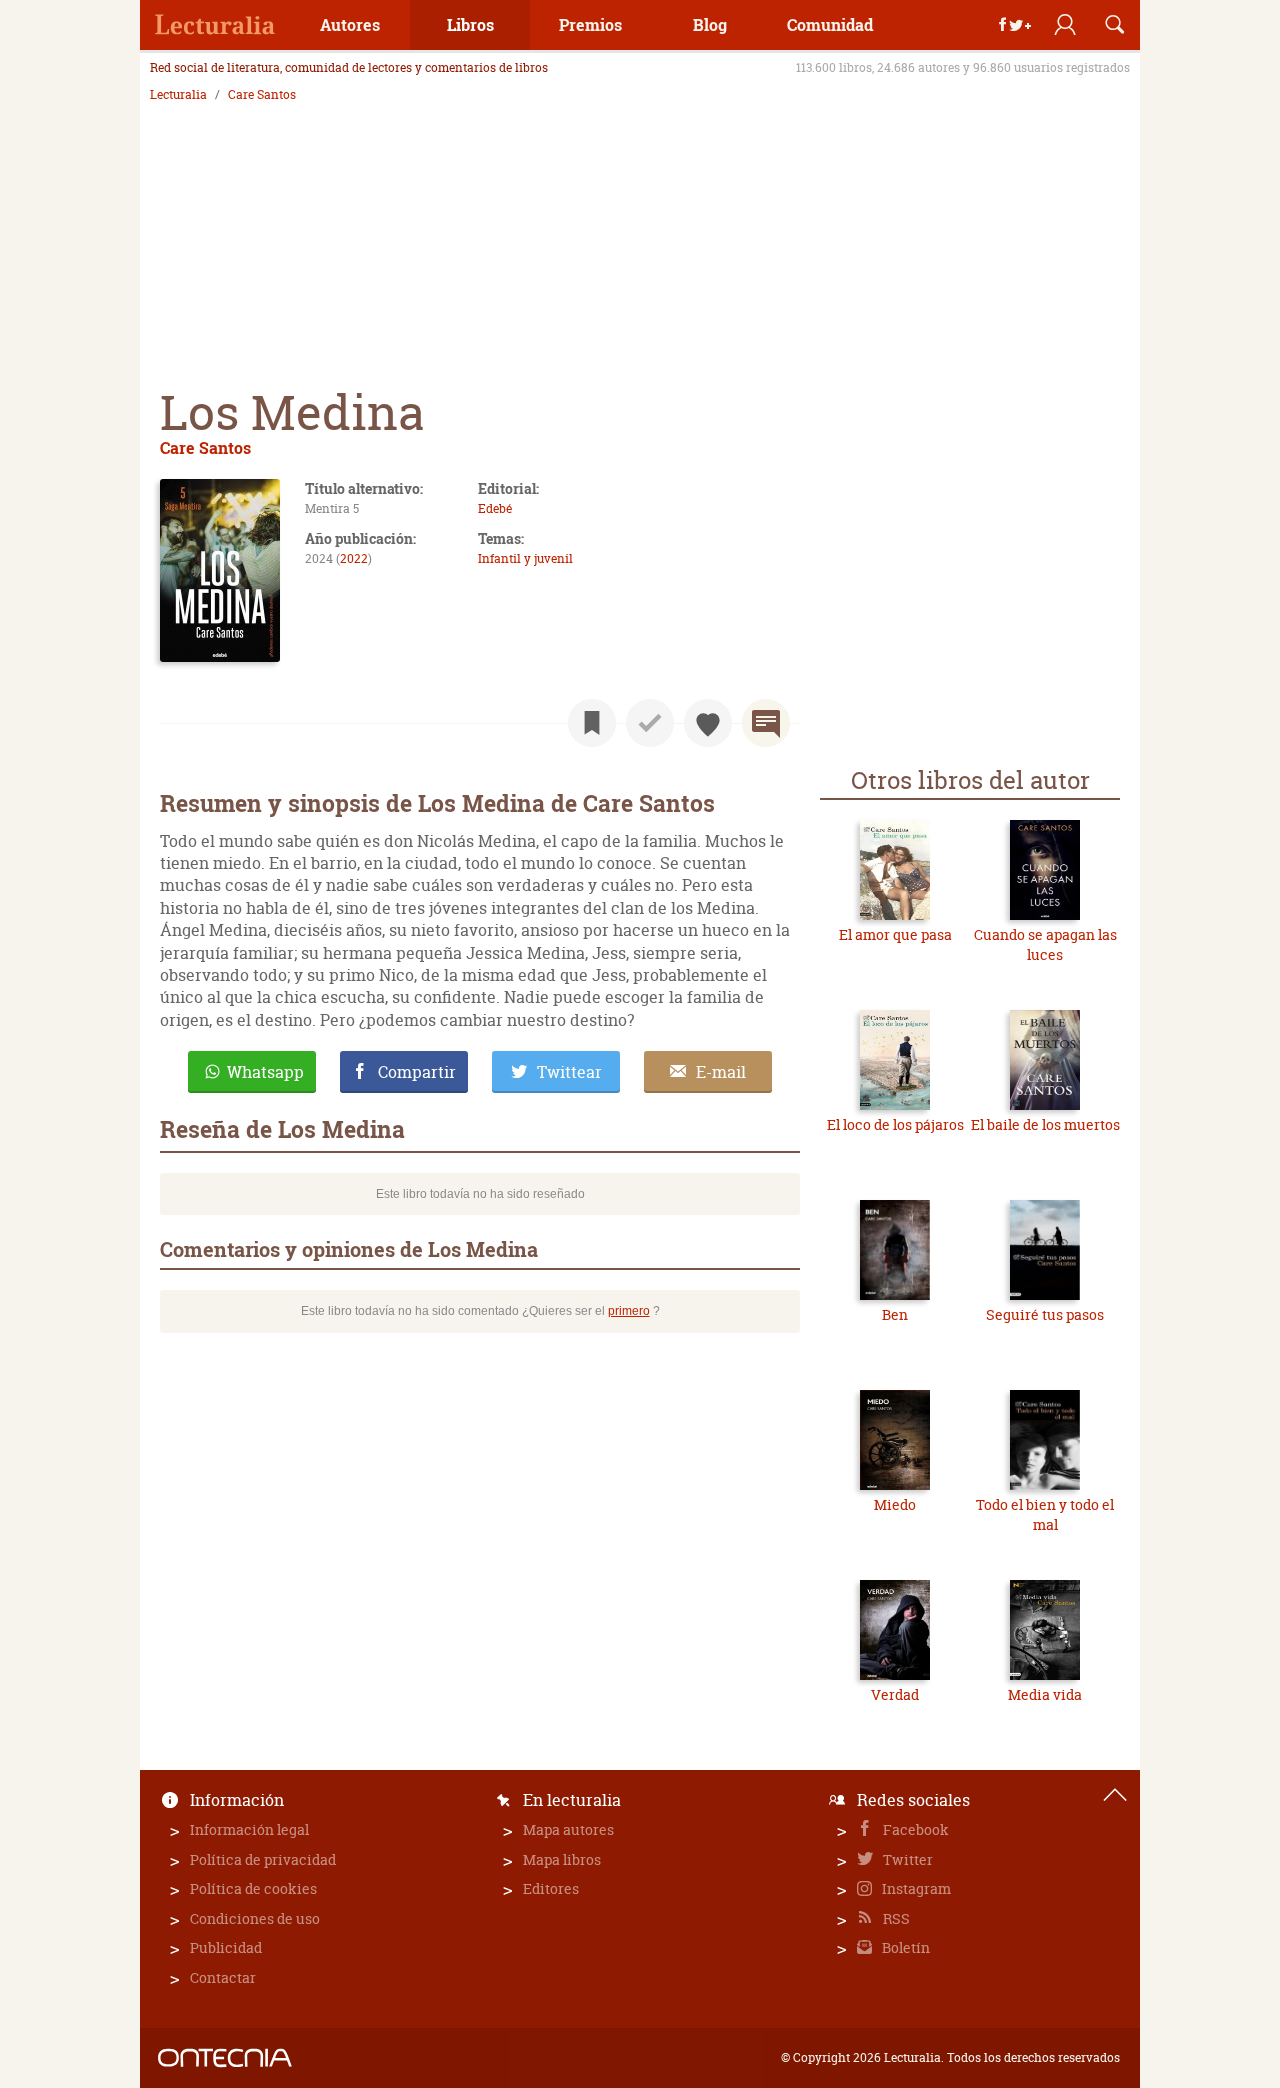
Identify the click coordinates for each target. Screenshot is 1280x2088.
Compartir (417, 1072)
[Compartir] (1015, 25)
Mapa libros (562, 1859)
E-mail (721, 1072)
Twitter (906, 1859)
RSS (895, 1918)
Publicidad (226, 1947)
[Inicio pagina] (1115, 1795)
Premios (590, 24)
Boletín (904, 1947)
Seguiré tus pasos (1045, 1314)
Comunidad (830, 24)
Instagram (915, 1888)
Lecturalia (178, 95)
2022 (354, 558)
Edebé (495, 508)
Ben (895, 1314)
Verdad (895, 1694)
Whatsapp (265, 1072)
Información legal (249, 1829)
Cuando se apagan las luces (1045, 944)
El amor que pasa (895, 934)
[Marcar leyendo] (592, 723)
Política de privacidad (263, 1859)
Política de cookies (253, 1888)
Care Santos (262, 95)
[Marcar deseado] (708, 723)
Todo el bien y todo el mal (1045, 1514)
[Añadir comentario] (766, 723)
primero (629, 1311)
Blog (710, 24)
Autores (350, 24)
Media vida (1045, 1694)
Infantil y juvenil (525, 558)
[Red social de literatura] (215, 25)
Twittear (569, 1072)
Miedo (895, 1504)
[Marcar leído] (650, 723)
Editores (551, 1888)
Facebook (914, 1829)
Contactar (223, 1977)
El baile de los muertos (1045, 1124)
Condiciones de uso (255, 1918)
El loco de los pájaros (895, 1124)
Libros (470, 24)
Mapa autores (568, 1829)
